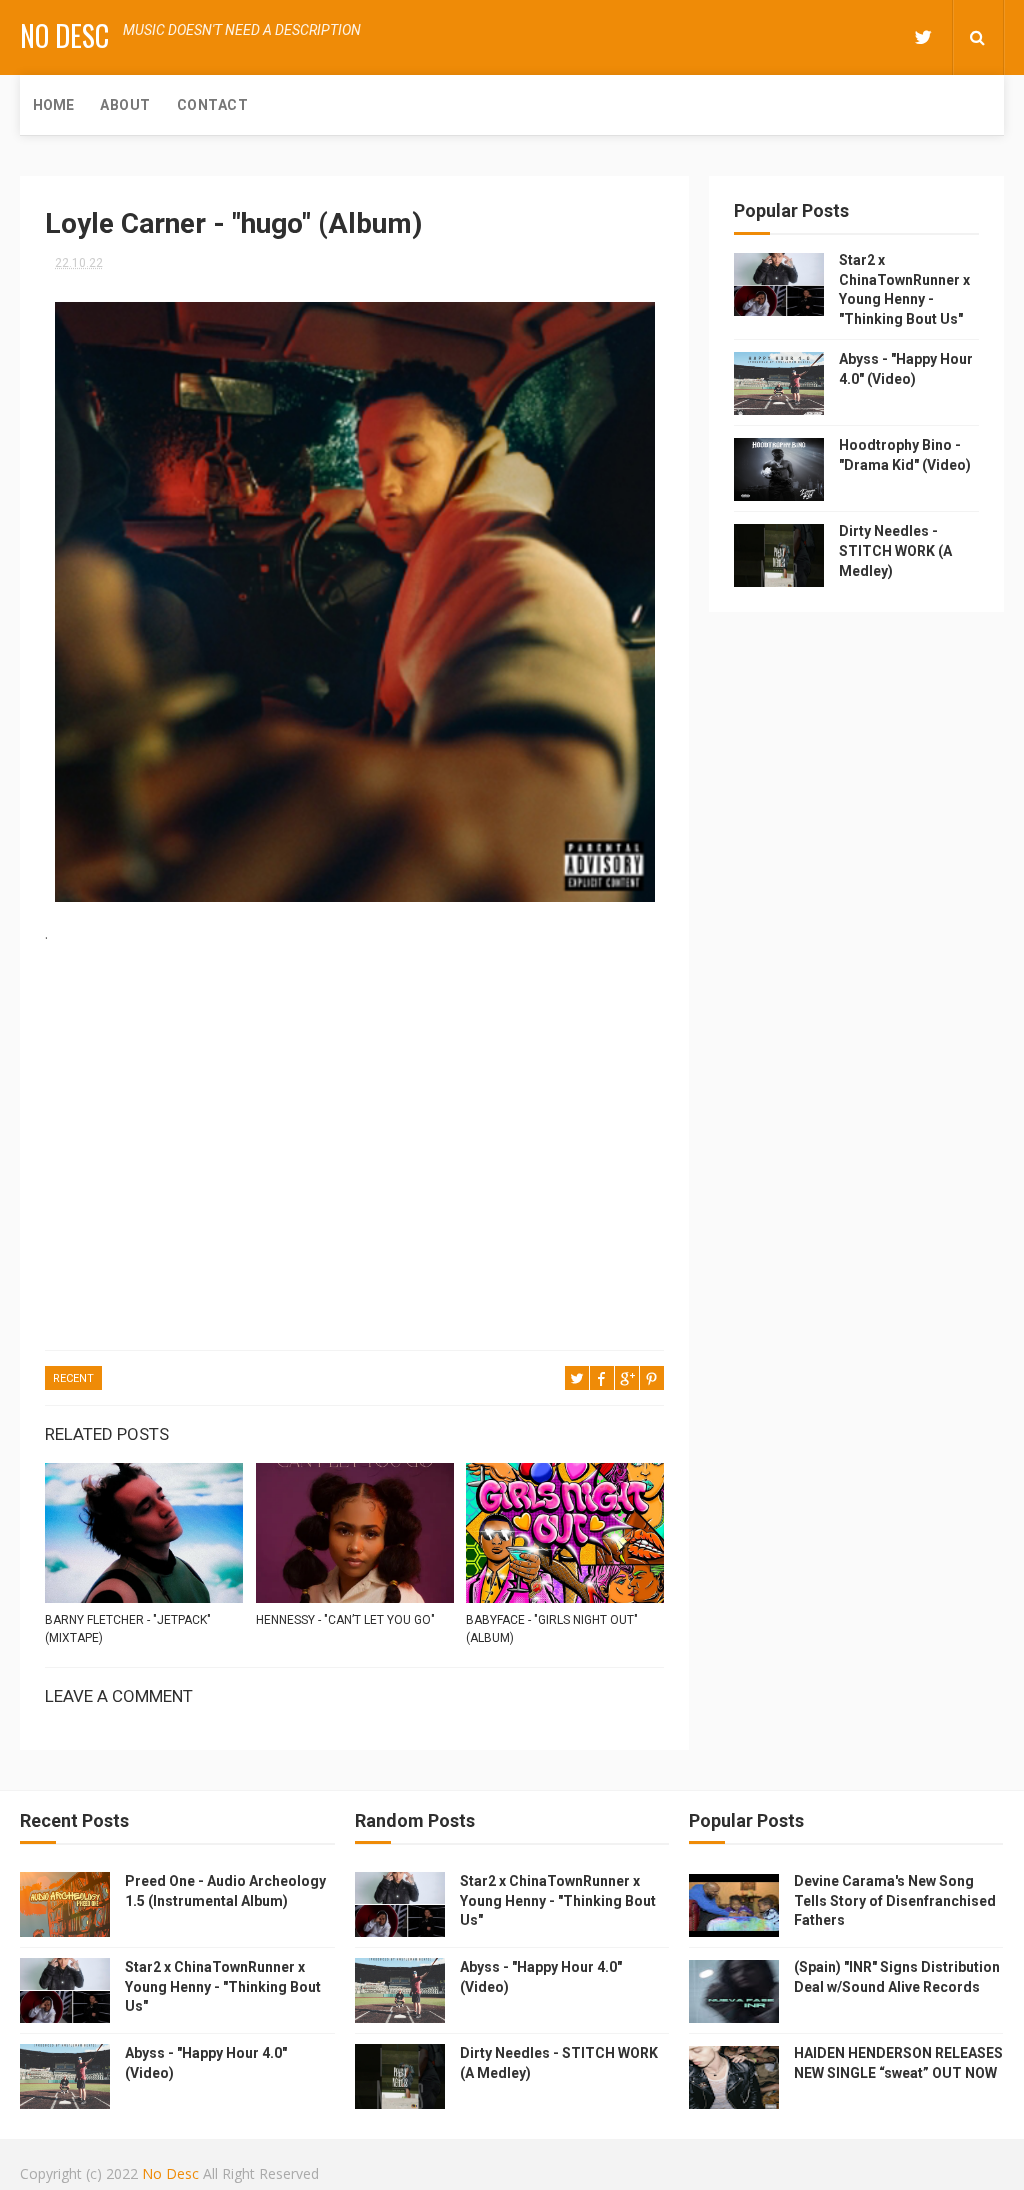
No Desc (64, 35)
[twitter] (923, 37)
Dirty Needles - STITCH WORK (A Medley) (895, 550)
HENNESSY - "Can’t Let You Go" (345, 1620)
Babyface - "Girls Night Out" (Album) (552, 1629)
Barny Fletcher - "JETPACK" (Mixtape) (128, 1629)
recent (73, 1378)
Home (53, 105)
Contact (213, 105)
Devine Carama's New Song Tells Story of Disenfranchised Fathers (895, 1900)
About (125, 105)
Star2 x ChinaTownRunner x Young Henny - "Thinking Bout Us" (223, 1986)
